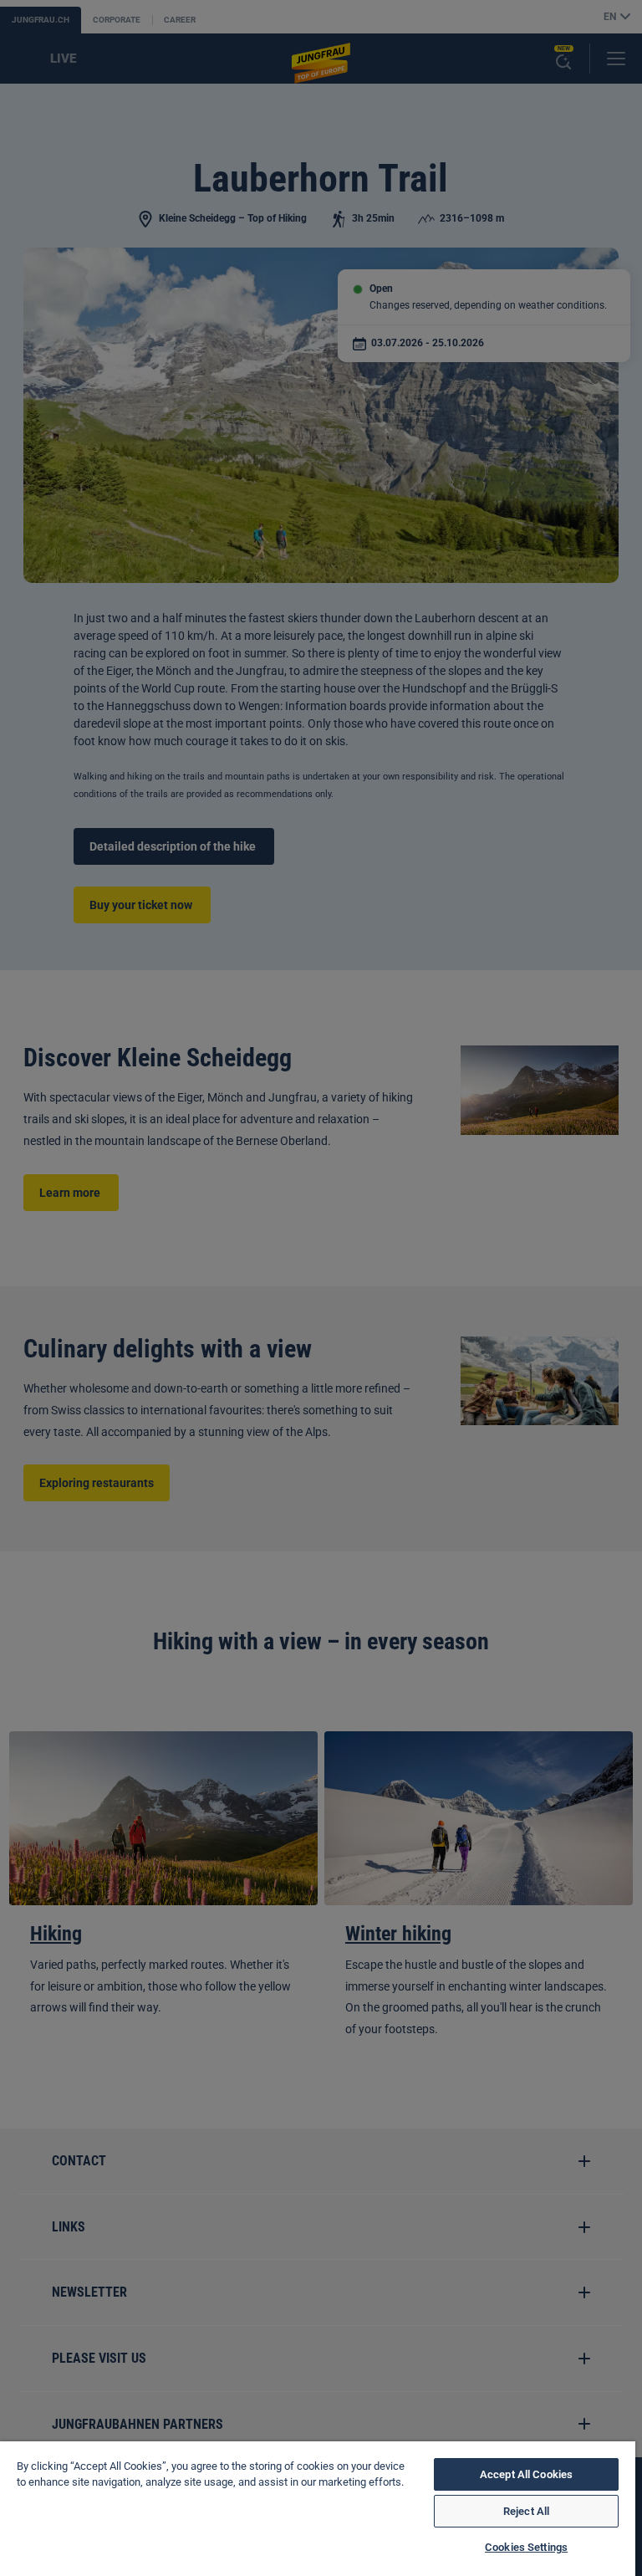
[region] (318, 2509)
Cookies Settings (526, 2547)
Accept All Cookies (526, 2474)
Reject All (526, 2511)
